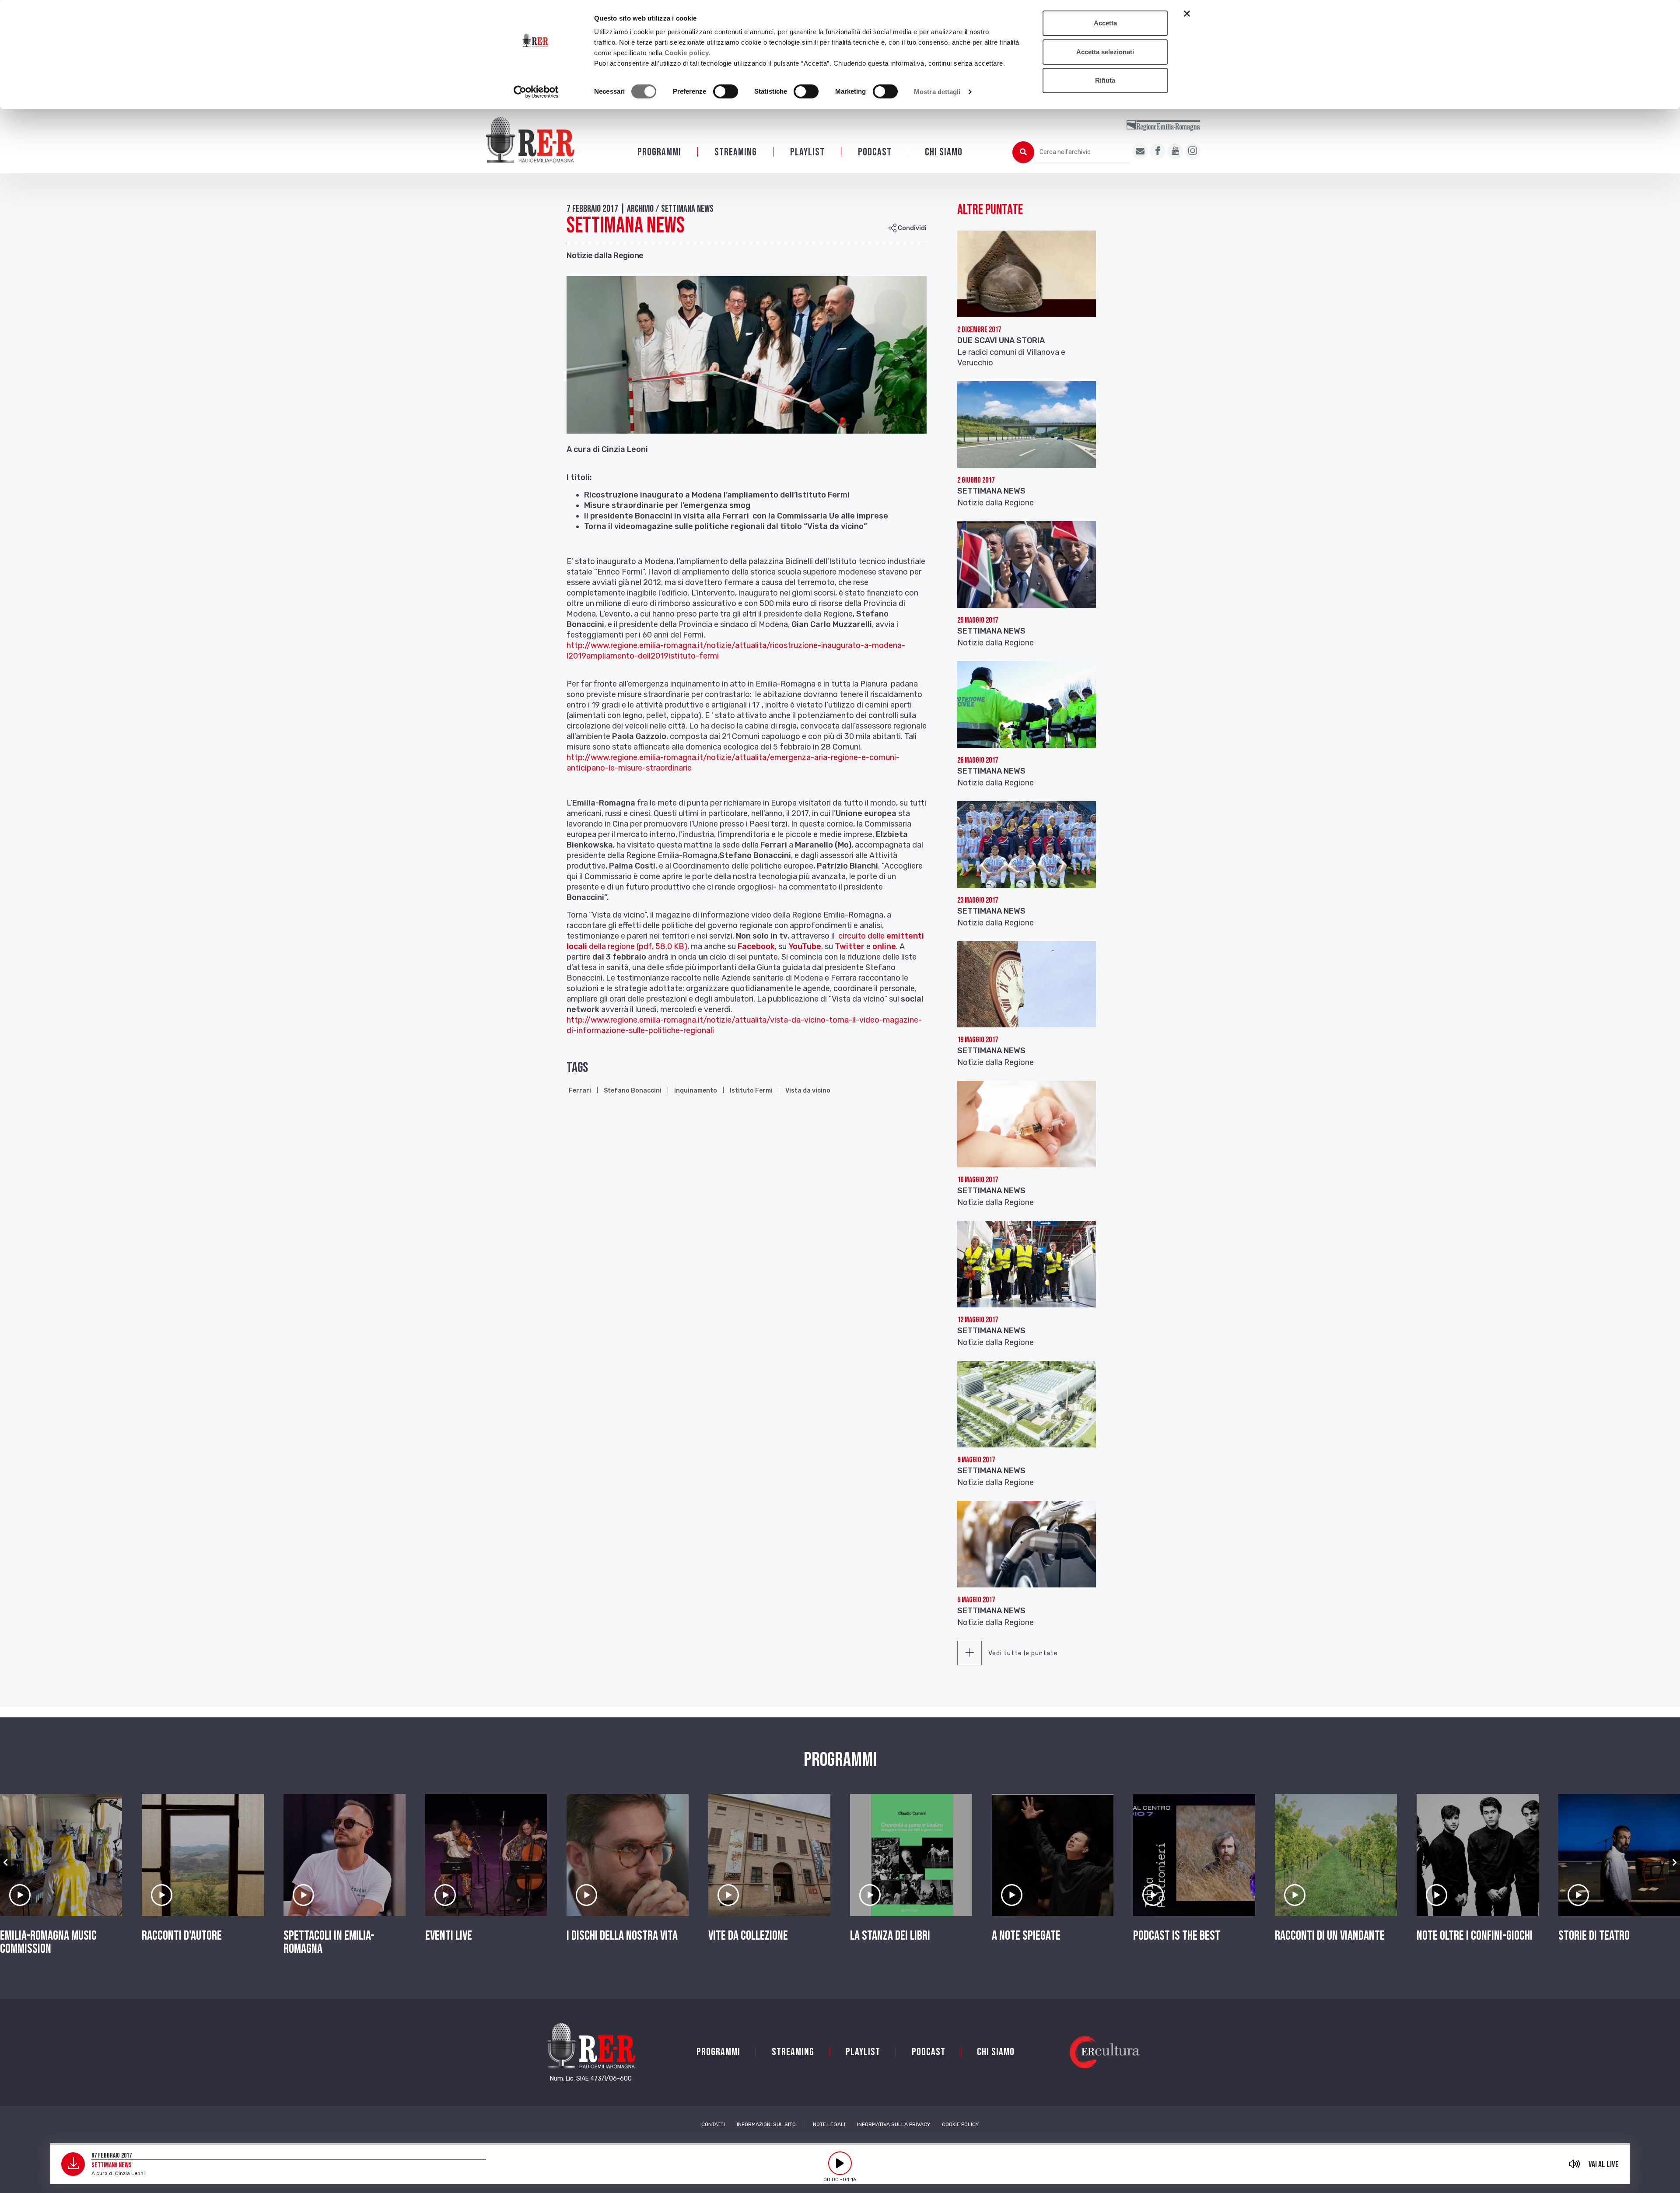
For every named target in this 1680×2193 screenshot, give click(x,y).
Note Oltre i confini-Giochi (1475, 1936)
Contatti (713, 2124)
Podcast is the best (1177, 1936)
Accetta (1105, 23)
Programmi (659, 152)
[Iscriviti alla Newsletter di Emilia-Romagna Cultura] (1140, 151)
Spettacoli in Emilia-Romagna (329, 1942)
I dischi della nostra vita (622, 1936)
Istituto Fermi (751, 1091)
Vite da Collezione (748, 1936)
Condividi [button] (912, 228)
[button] (5, 1863)
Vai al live (1604, 2165)
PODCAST (875, 152)
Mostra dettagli (937, 92)
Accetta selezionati (1105, 52)
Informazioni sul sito (766, 2124)
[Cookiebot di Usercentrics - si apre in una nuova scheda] (536, 92)
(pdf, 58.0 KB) (662, 946)
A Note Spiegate (1026, 1936)
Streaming (736, 152)
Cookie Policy (960, 2124)
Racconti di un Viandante (1330, 1936)
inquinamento (696, 1091)
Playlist (807, 152)
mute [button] (1575, 2164)
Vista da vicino (808, 1091)
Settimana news (991, 1471)
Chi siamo (944, 152)
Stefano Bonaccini (633, 1091)
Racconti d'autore (182, 1936)
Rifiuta (1105, 80)
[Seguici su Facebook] (1158, 151)
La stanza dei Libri (890, 1936)
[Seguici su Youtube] (1175, 151)
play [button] (840, 2163)
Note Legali (829, 2124)
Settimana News (991, 491)
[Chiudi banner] (1187, 14)
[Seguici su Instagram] (1193, 151)
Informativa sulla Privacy (894, 2124)
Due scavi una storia (1001, 340)
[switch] (726, 91)
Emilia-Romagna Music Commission (48, 1942)
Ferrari (580, 1091)
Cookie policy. (688, 53)
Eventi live (449, 1936)
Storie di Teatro (1594, 1936)
